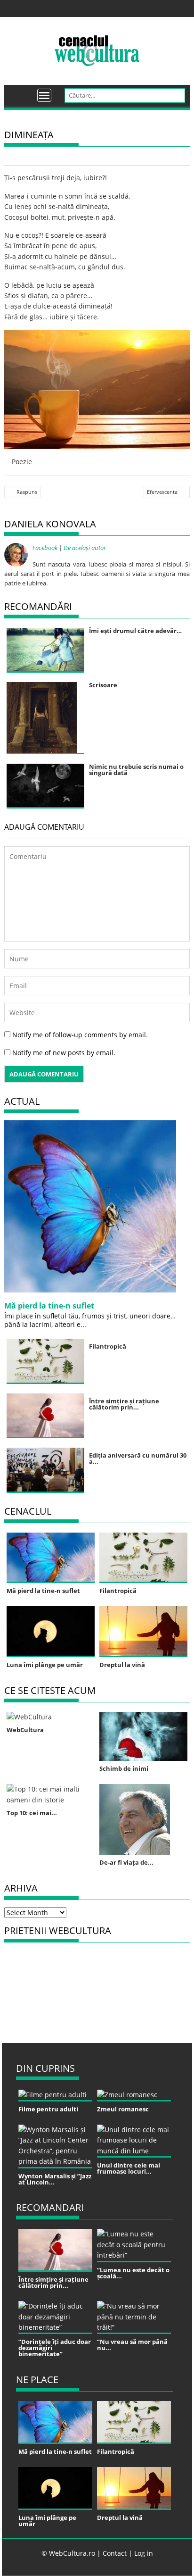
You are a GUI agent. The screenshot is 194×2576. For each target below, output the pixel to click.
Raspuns (27, 492)
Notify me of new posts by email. (64, 1053)
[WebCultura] (21, 92)
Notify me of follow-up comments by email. (80, 1035)
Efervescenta (162, 492)
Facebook (45, 548)
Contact (115, 2553)
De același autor (85, 548)
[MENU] (44, 95)
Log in (144, 2553)
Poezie (22, 462)
